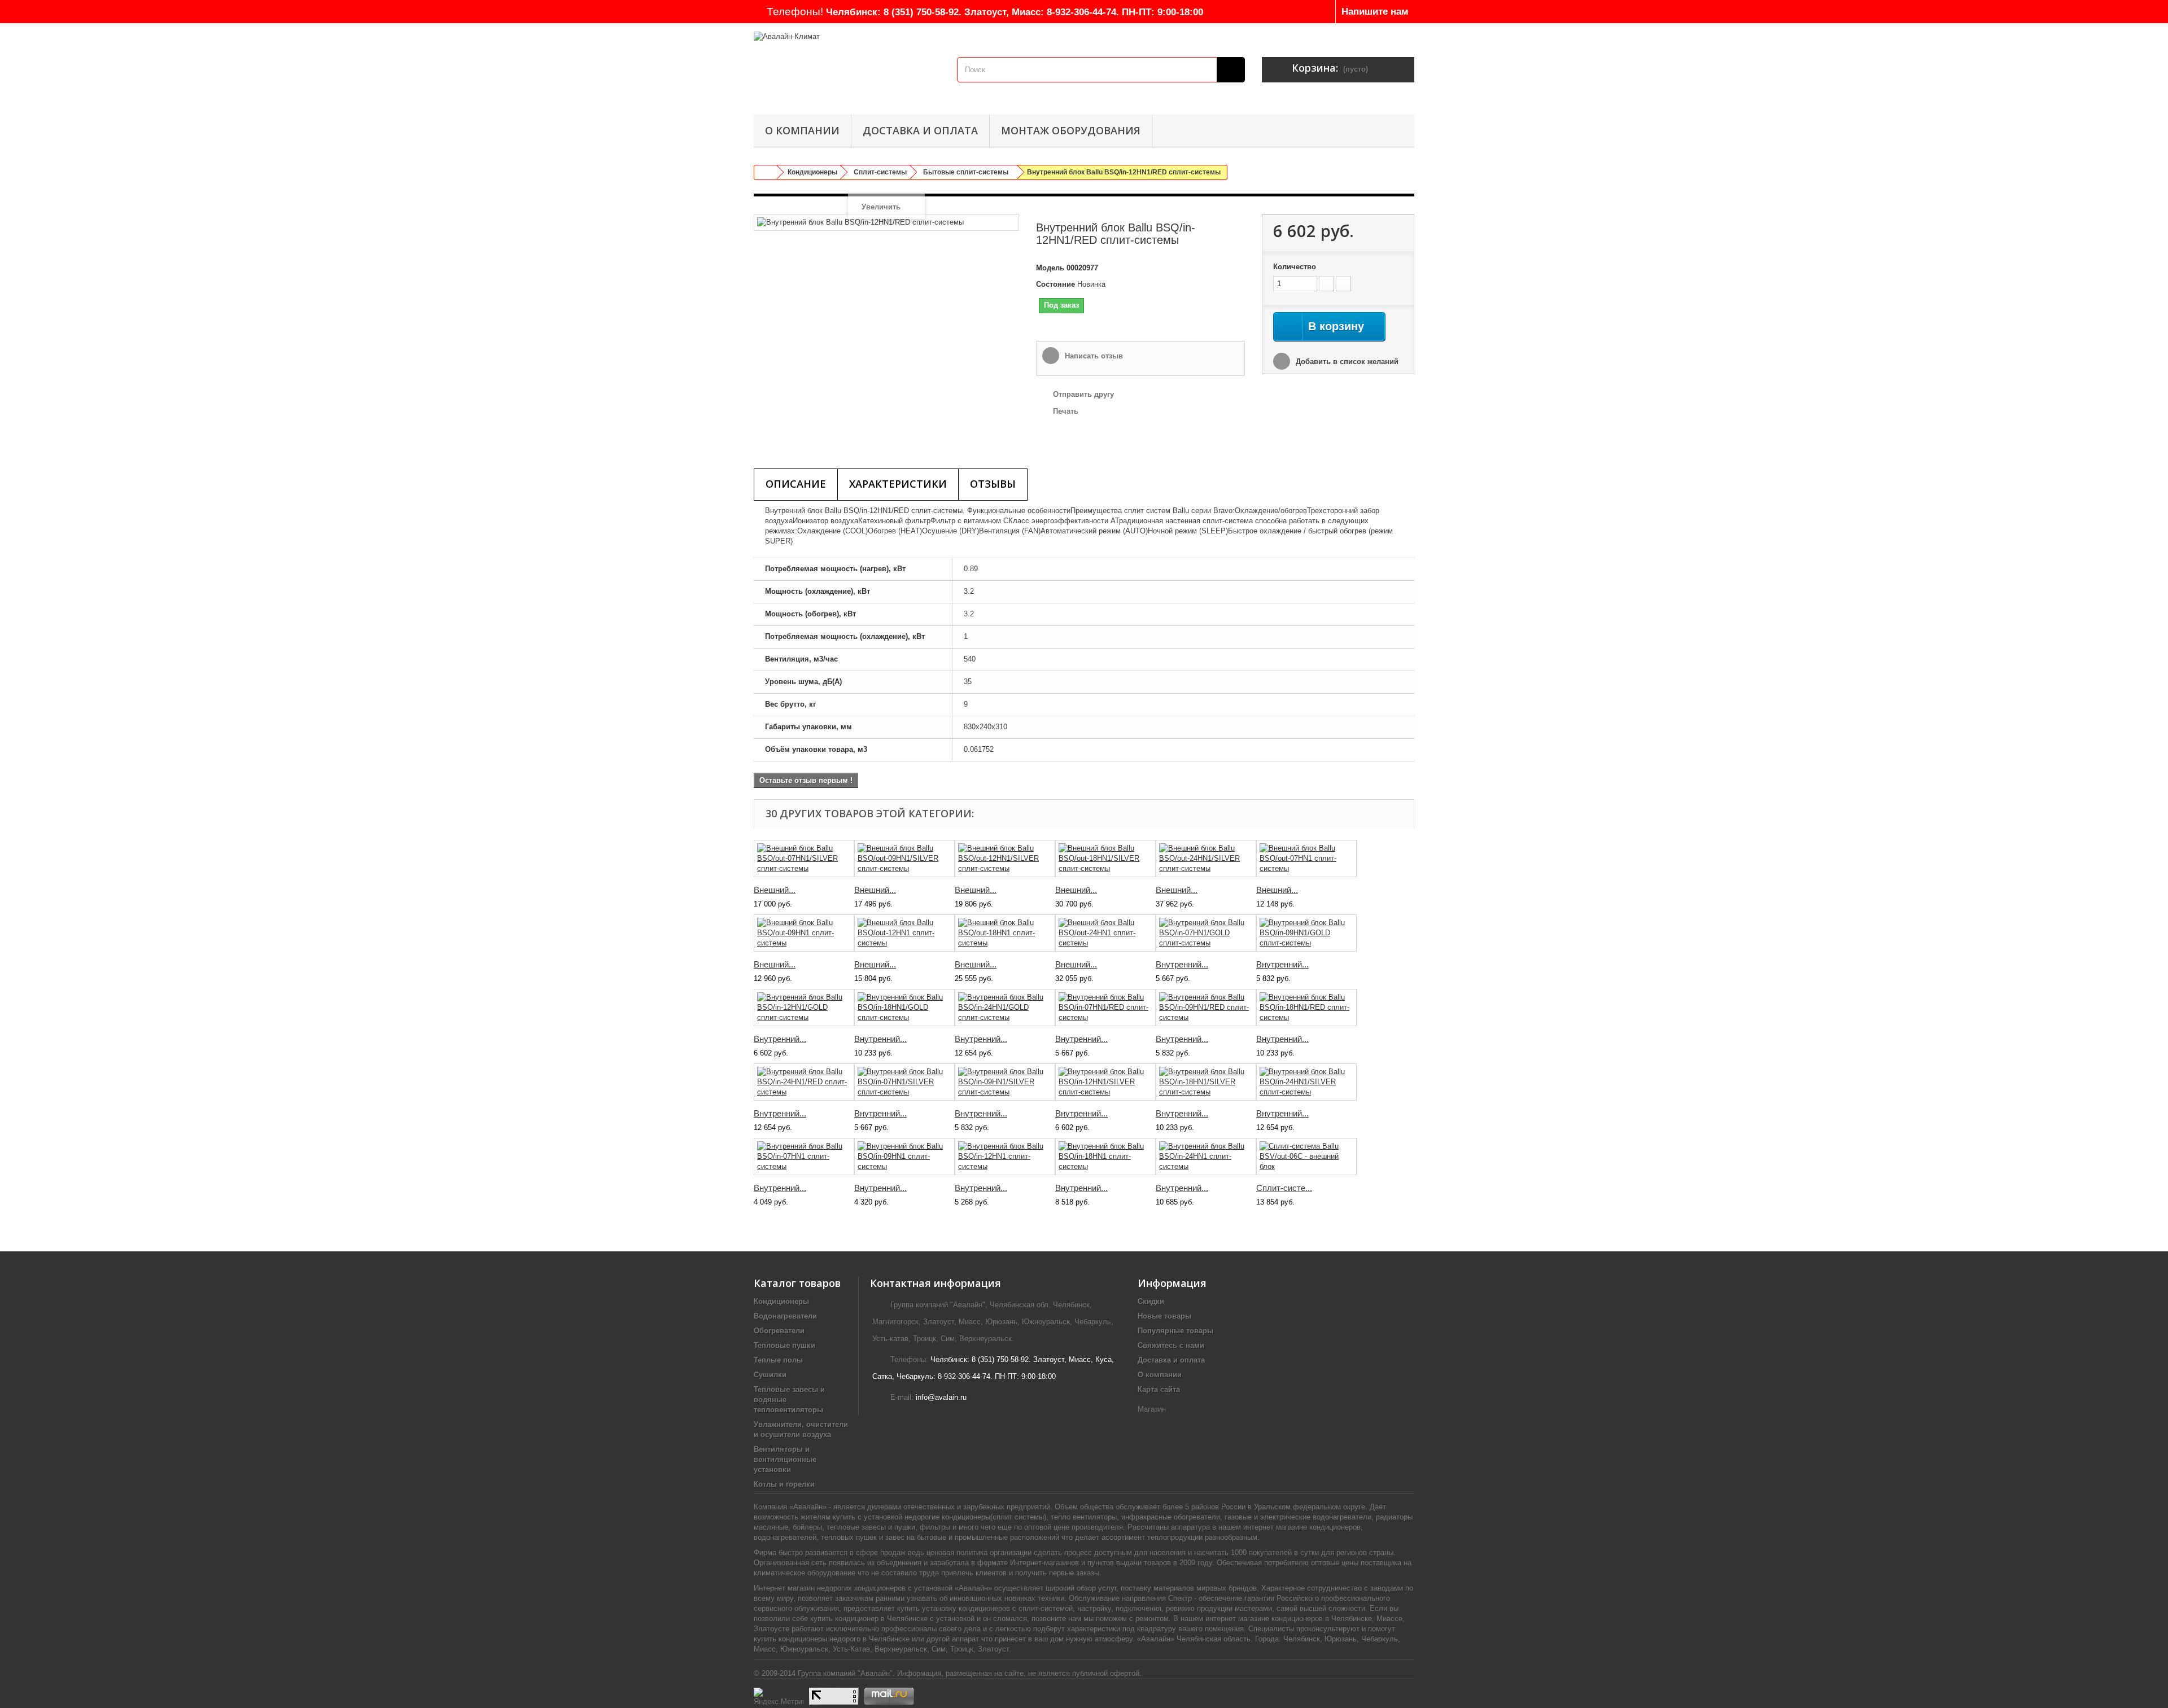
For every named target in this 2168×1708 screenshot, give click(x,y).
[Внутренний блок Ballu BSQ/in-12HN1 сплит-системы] (1005, 1157)
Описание (796, 484)
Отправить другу (1083, 394)
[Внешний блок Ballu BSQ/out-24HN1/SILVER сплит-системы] (1206, 859)
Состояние (1055, 284)
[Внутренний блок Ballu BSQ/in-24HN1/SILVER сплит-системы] (1306, 1082)
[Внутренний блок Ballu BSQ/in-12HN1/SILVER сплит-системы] (1105, 1082)
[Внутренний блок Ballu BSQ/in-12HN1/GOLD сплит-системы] (804, 1008)
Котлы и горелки (784, 1484)
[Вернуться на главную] (766, 172)
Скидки (1151, 1301)
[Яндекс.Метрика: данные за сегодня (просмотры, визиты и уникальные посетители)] (779, 1696)
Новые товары (1164, 1316)
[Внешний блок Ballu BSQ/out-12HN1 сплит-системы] (904, 933)
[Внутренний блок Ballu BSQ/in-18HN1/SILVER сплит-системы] (1206, 1082)
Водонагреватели (785, 1316)
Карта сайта (1159, 1389)
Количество (1295, 267)
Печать (1066, 411)
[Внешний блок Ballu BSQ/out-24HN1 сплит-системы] (1105, 933)
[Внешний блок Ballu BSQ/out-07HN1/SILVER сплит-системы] (804, 859)
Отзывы (993, 484)
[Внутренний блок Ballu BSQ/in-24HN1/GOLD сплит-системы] (1005, 1008)
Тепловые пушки (784, 1345)
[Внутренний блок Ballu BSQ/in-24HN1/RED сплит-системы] (804, 1082)
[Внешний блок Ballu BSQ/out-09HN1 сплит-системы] (804, 933)
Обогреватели (779, 1331)
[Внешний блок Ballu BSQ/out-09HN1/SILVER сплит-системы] (904, 859)
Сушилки (770, 1375)
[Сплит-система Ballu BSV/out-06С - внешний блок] (1306, 1157)
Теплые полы (778, 1360)
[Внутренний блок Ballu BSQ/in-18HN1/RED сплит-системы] (1306, 1008)
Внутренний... (1182, 964)
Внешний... (775, 890)
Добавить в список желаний (1346, 362)
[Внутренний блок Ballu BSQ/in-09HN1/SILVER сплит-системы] (1005, 1082)
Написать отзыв (1093, 356)
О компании (802, 130)
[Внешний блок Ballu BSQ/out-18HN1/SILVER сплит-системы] (1105, 859)
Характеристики (898, 484)
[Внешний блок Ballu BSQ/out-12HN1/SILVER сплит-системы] (1005, 859)
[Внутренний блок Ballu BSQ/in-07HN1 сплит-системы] (804, 1157)
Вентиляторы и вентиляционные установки (785, 1459)
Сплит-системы (880, 172)
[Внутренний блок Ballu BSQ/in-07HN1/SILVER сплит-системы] (904, 1082)
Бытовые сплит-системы (966, 172)
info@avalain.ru (941, 1397)
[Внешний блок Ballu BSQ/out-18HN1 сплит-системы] (1005, 933)
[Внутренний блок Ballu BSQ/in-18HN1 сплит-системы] (1105, 1157)
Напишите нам (1375, 12)
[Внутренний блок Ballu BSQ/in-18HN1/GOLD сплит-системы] (904, 1008)
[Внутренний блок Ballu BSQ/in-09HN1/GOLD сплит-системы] (1306, 933)
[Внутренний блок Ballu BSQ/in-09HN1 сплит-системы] (904, 1157)
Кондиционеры (812, 172)
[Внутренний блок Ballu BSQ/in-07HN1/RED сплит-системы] (1105, 1008)
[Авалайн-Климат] (847, 66)
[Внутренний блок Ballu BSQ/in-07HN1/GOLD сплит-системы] (1206, 933)
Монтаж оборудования (1071, 130)
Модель (1050, 268)
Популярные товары (1175, 1331)
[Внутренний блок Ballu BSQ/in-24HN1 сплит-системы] (1206, 1157)
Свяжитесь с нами (1171, 1345)
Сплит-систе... (1284, 1188)
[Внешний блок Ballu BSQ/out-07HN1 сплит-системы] (1306, 859)
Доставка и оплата (920, 130)
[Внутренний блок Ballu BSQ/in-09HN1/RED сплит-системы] (1206, 1008)
